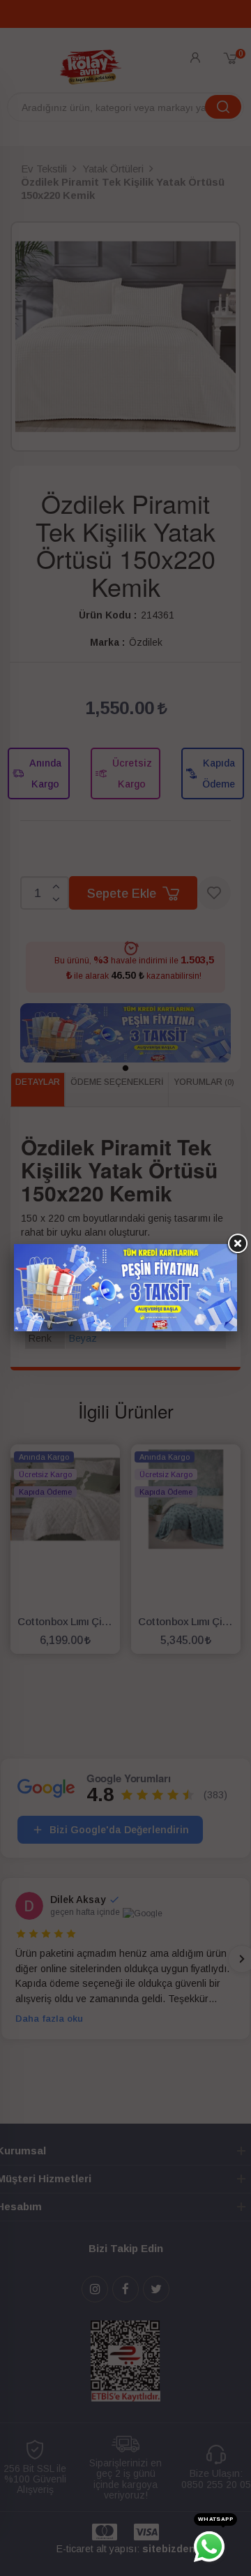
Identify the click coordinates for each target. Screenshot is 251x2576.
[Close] (237, 1244)
